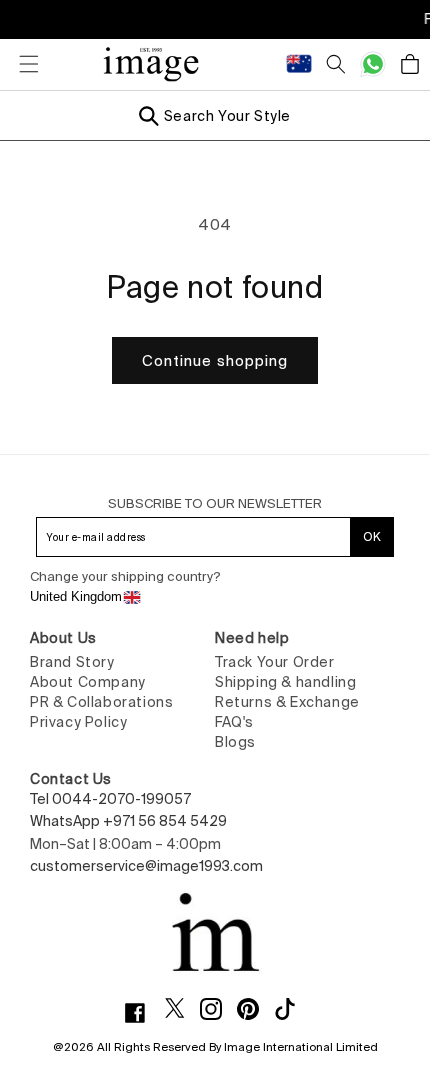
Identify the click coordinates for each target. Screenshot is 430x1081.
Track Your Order (275, 662)
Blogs (235, 742)
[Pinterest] (255, 1009)
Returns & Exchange (287, 702)
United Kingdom (76, 596)
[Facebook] (142, 1013)
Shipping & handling (285, 682)
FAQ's (234, 722)
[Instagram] (218, 1009)
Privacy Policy (78, 722)
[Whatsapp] (373, 64)
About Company (88, 682)
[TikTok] (292, 1009)
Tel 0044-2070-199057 (110, 799)
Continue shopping (215, 360)
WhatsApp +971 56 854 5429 (128, 821)
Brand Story (72, 662)
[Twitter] (182, 1008)
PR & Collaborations (101, 702)
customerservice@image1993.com (146, 866)
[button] (20, 64)
